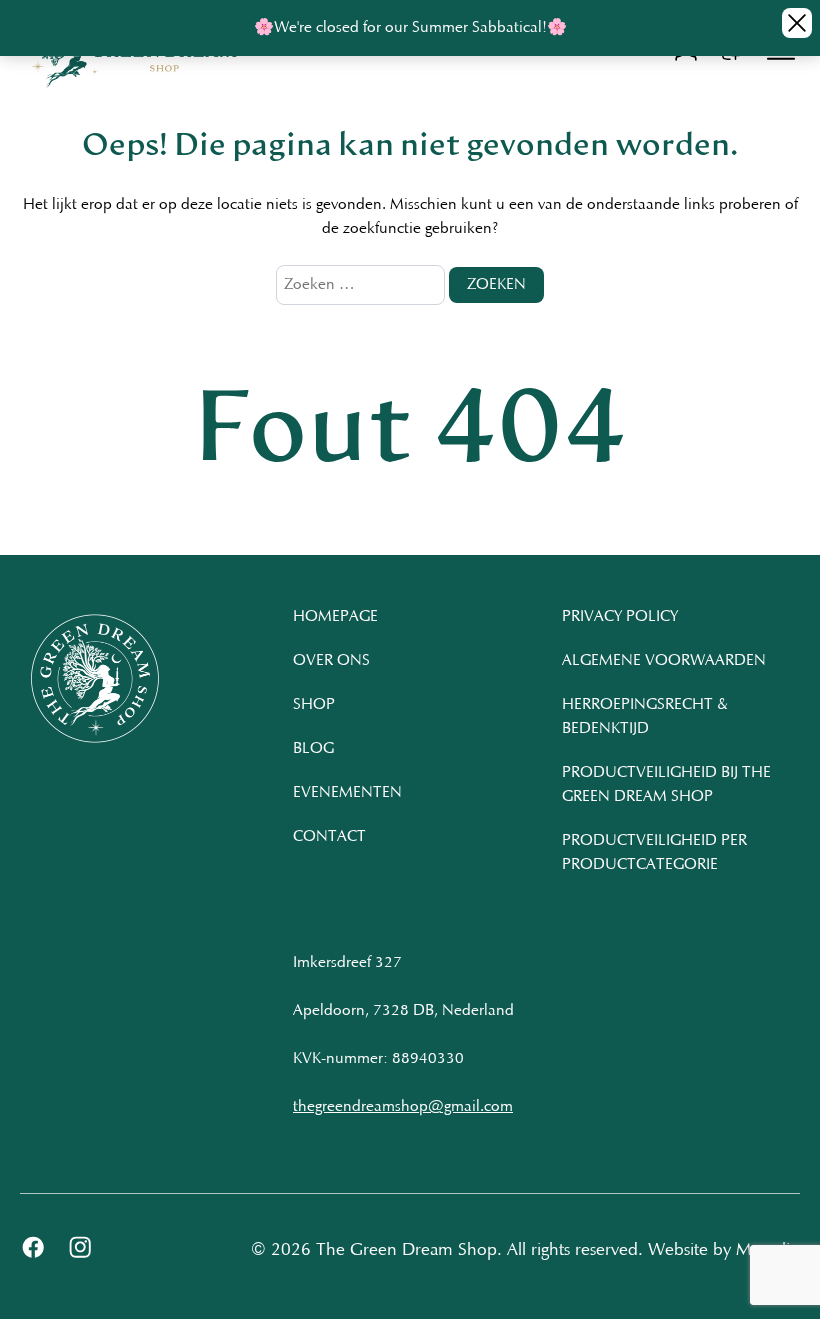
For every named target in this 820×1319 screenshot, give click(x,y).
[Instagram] (80, 1251)
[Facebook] (33, 1251)
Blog (313, 749)
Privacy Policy (620, 617)
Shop (314, 705)
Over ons (331, 661)
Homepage (335, 617)
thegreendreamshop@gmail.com (403, 1107)
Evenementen (347, 793)
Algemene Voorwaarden (664, 661)
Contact (329, 837)
